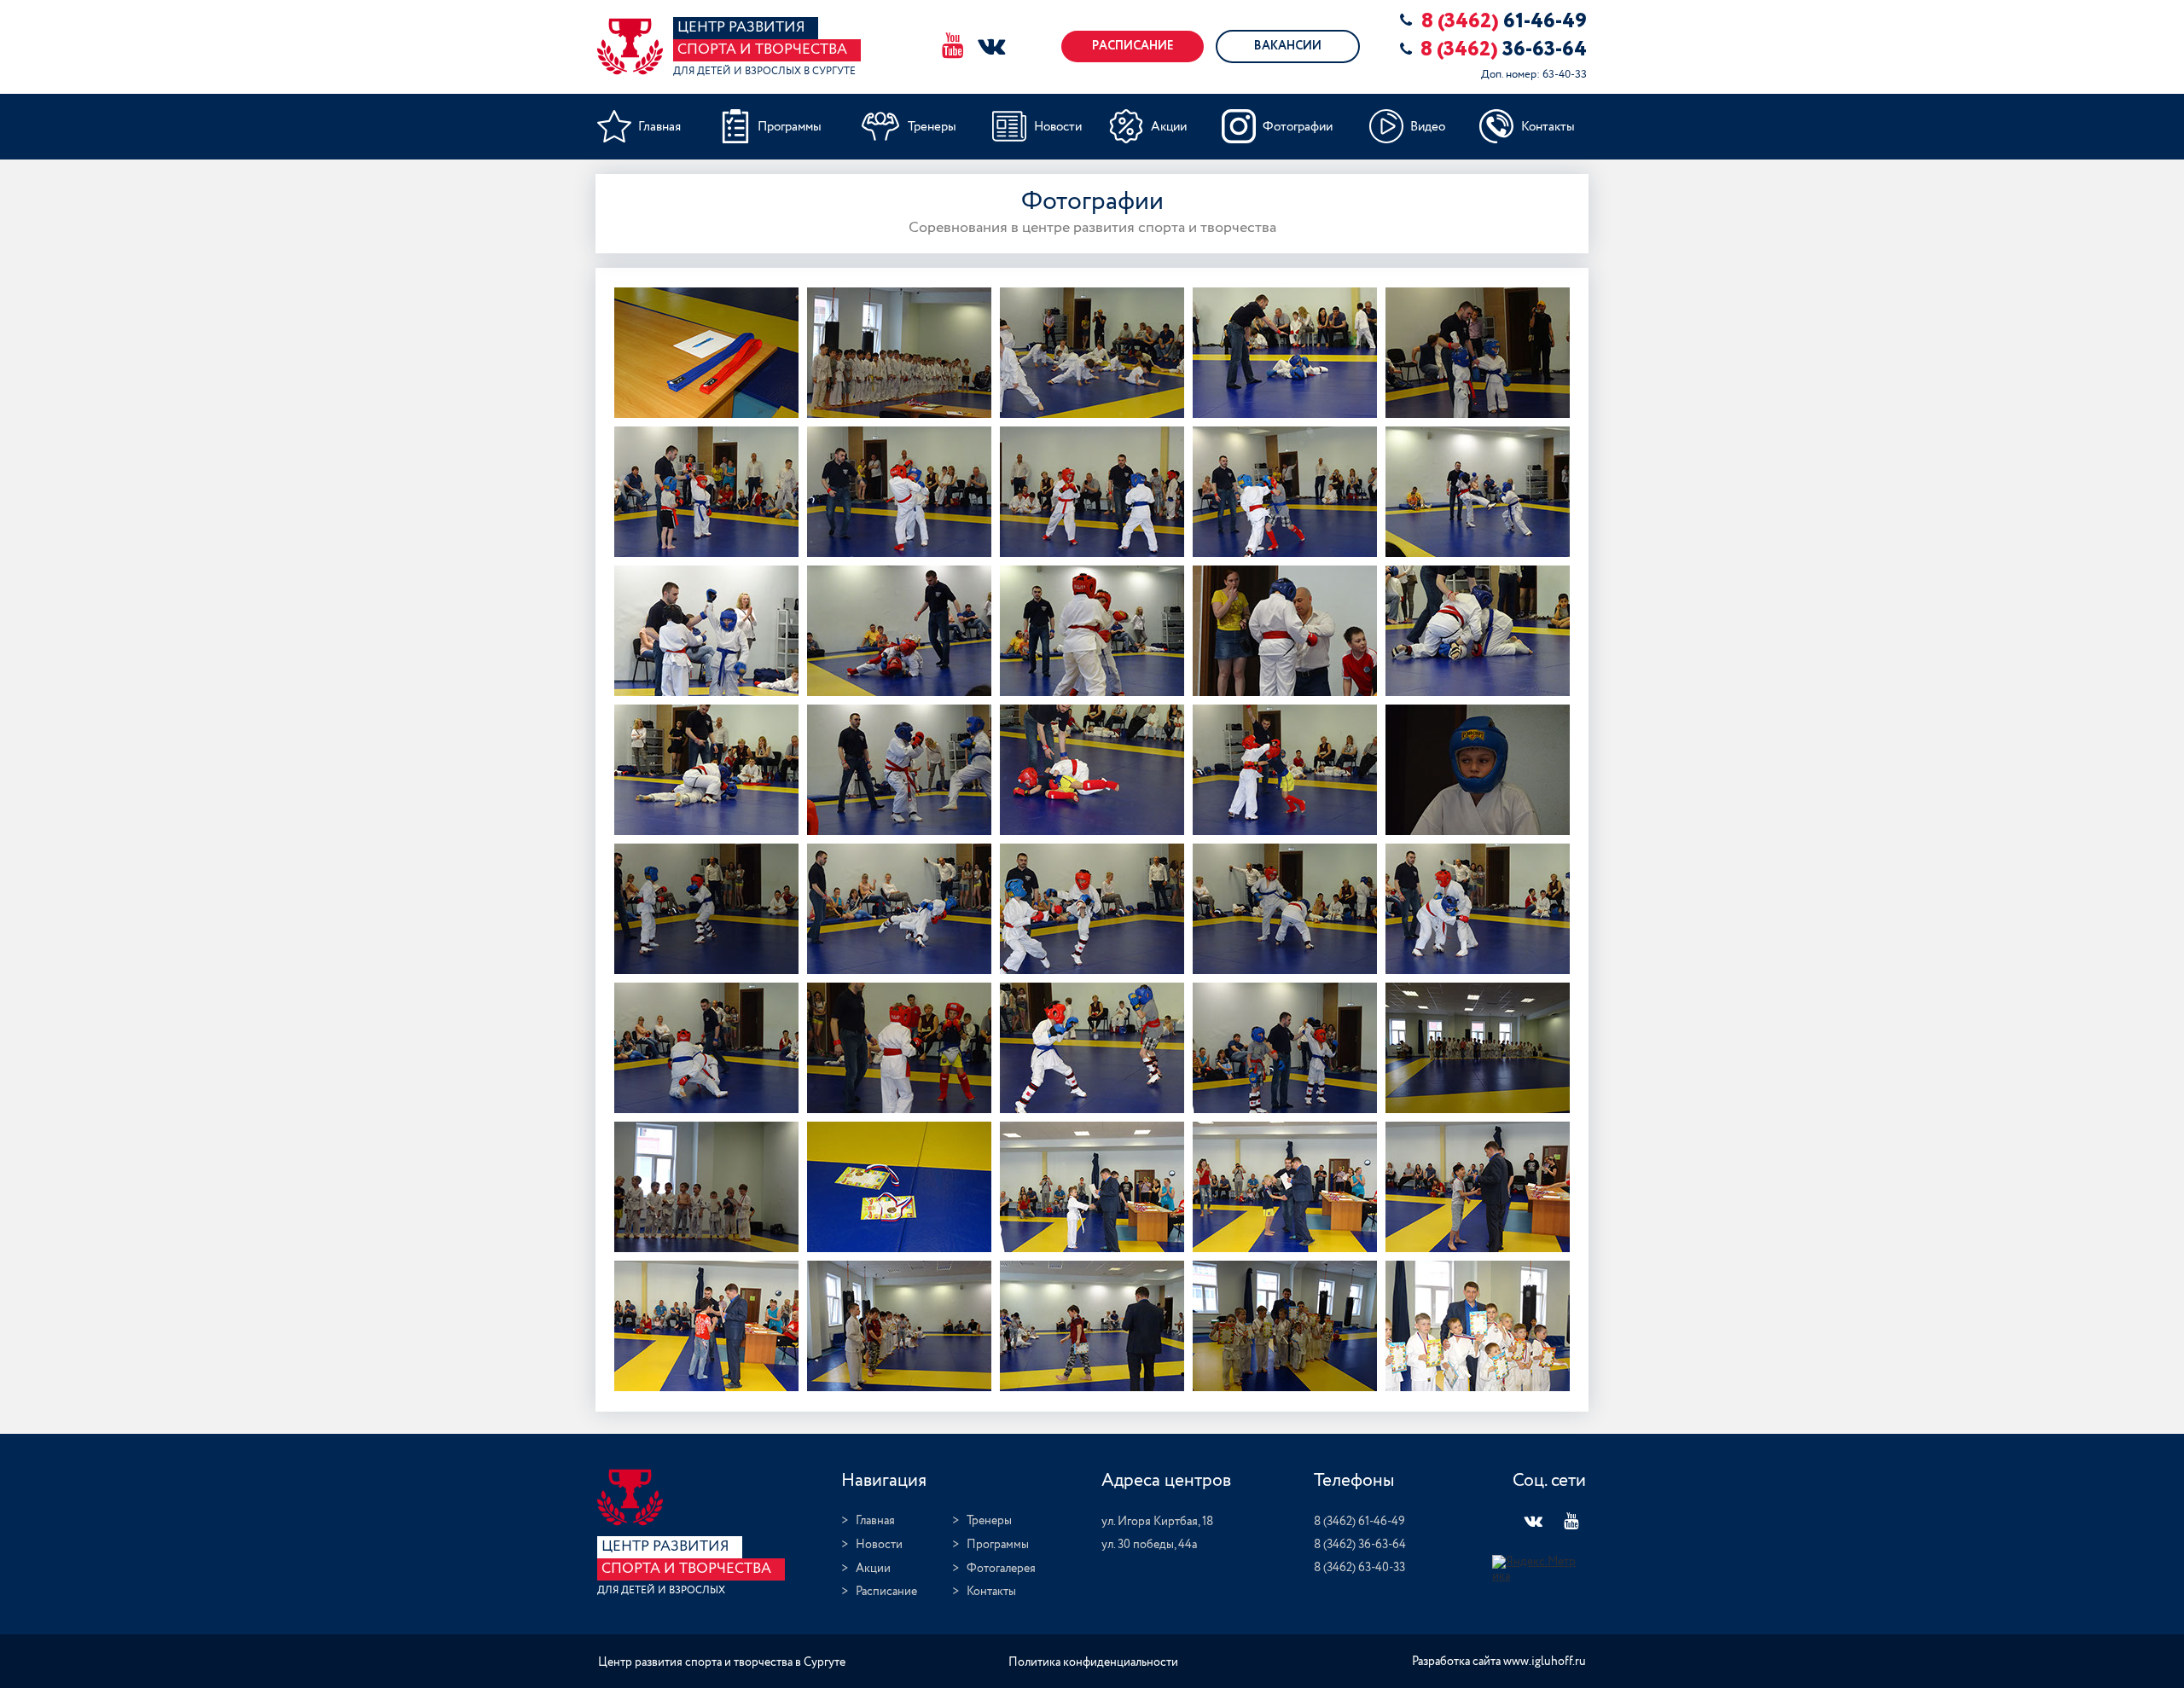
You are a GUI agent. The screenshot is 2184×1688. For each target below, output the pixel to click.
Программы (998, 1545)
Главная (875, 1521)
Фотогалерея (1001, 1569)
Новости (879, 1545)
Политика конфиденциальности (1093, 1662)
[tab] (706, 353)
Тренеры (989, 1521)
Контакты (991, 1592)
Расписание (886, 1592)
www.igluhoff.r (1541, 1662)
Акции (873, 1569)
